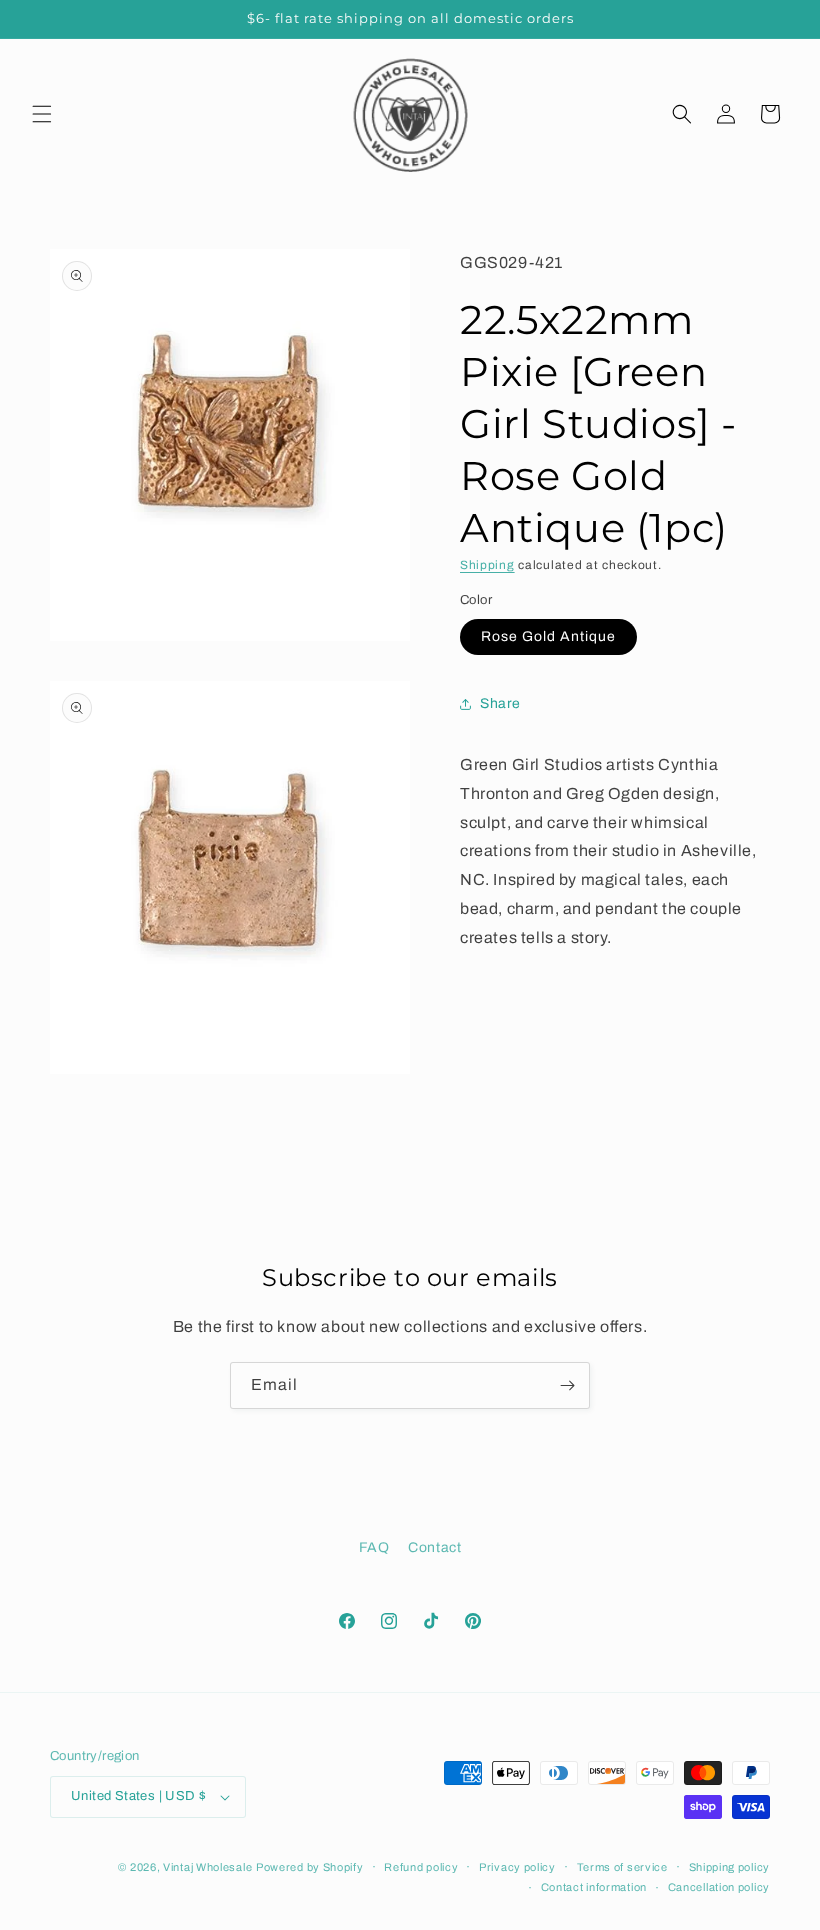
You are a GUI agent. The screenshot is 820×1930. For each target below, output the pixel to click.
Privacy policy (517, 1867)
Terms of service (622, 1867)
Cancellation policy (719, 1887)
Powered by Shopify (310, 1867)
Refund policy (421, 1867)
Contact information (594, 1887)
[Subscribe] (567, 1385)
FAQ (374, 1547)
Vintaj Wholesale (207, 1867)
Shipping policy (730, 1867)
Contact (434, 1547)
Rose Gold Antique (548, 636)
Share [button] (500, 703)
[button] (42, 114)
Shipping (487, 565)
